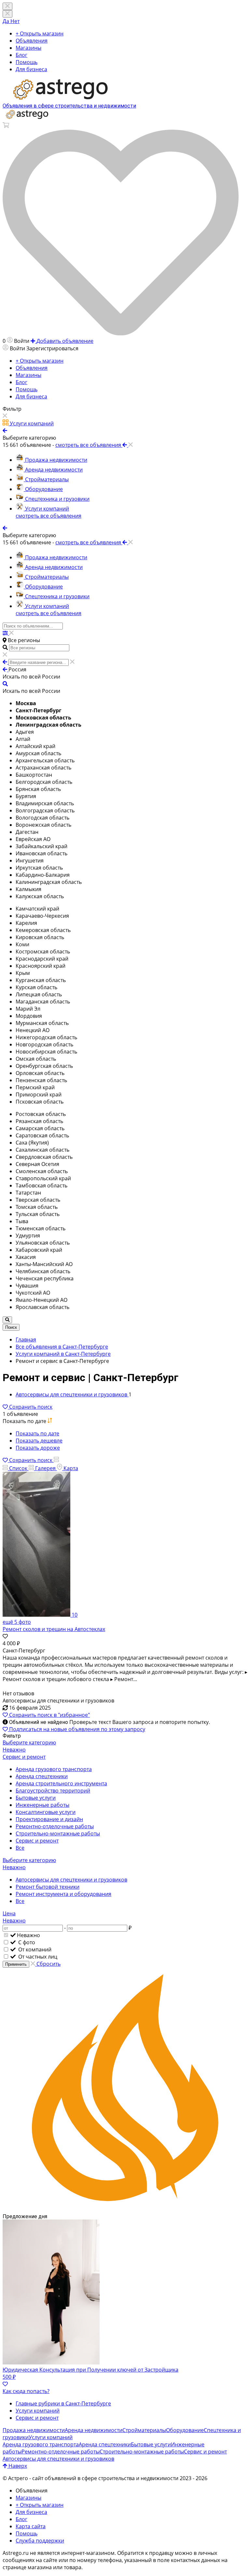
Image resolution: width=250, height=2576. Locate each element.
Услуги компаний (38, 2411)
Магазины (28, 48)
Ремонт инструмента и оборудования (63, 1894)
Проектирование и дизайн (49, 1819)
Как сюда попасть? (26, 2391)
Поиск (11, 1327)
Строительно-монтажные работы (58, 1833)
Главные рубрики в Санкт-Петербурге (63, 2403)
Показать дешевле (39, 1441)
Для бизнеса (31, 69)
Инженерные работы (42, 1805)
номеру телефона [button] (99, 2560)
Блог (21, 55)
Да (7, 21)
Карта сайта (31, 2526)
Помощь (27, 62)
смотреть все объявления (49, 516)
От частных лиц (37, 1957)
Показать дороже (38, 1448)
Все (20, 1848)
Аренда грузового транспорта (54, 1769)
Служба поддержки (40, 2541)
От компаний (34, 1949)
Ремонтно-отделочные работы (55, 1826)
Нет (15, 21)
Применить (16, 1964)
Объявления (32, 41)
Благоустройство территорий (53, 1791)
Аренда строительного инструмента (61, 1783)
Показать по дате (37, 1433)
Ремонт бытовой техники (48, 1887)
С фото (26, 1942)
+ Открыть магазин (40, 33)
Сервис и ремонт (37, 1841)
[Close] (7, 14)
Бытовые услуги (36, 1798)
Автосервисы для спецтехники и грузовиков (71, 1880)
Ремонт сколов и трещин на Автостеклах (54, 1629)
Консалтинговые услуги (46, 1812)
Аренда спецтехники (42, 1776)
